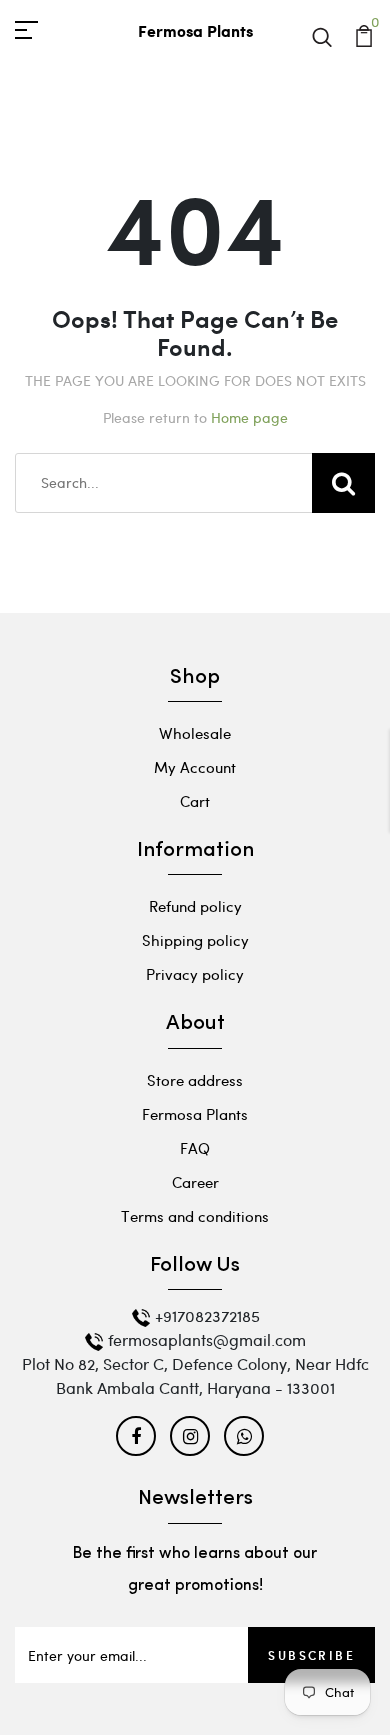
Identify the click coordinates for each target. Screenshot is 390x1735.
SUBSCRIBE (311, 1655)
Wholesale (195, 733)
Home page (249, 417)
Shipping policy (195, 940)
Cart (195, 801)
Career (195, 1182)
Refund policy (195, 906)
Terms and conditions (195, 1216)
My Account (195, 767)
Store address (195, 1080)
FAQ (195, 1148)
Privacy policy (195, 974)
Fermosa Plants (195, 1114)
